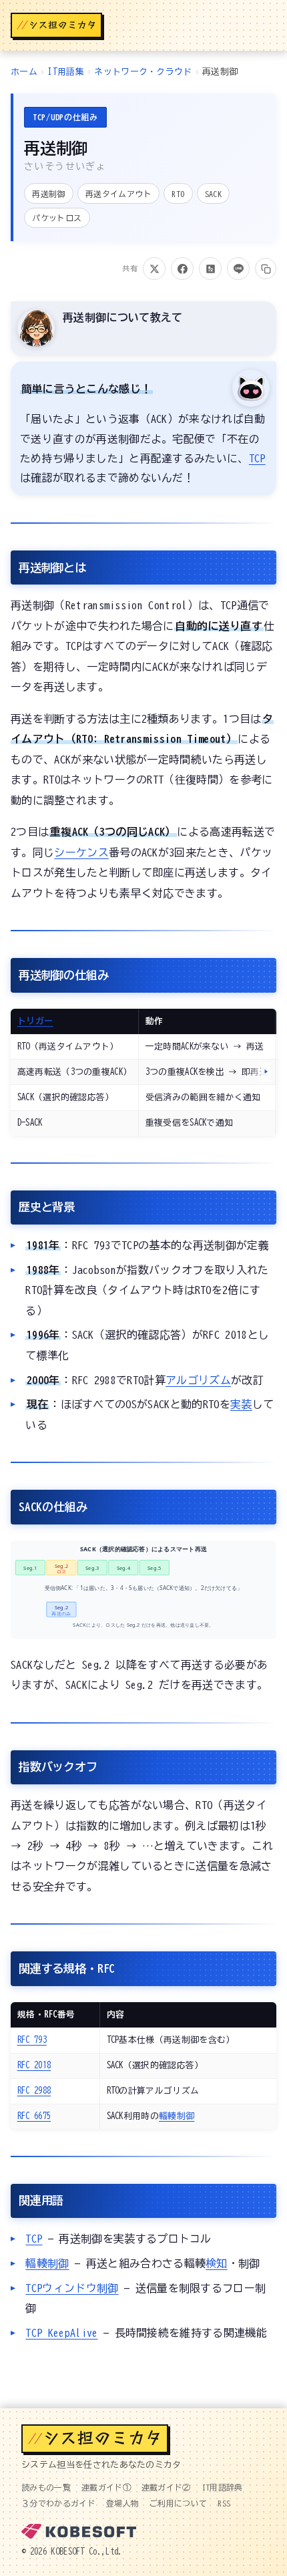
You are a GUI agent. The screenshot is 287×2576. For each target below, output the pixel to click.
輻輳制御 (177, 2116)
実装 (241, 1404)
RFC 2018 (34, 2065)
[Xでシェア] (154, 269)
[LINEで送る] (238, 269)
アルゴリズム (198, 1380)
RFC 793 (32, 2040)
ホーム (24, 72)
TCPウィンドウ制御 (72, 2288)
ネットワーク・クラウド (143, 72)
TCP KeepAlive (61, 2333)
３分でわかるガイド (58, 2503)
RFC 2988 (34, 2091)
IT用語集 (66, 72)
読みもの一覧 (46, 2487)
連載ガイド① (106, 2487)
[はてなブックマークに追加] (210, 269)
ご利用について (178, 2503)
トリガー (35, 1021)
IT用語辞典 (222, 2487)
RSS (224, 2503)
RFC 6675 (34, 2116)
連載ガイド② (166, 2487)
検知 (217, 2263)
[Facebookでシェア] (182, 269)
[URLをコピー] (266, 269)
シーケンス (81, 852)
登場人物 (122, 2503)
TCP (257, 458)
